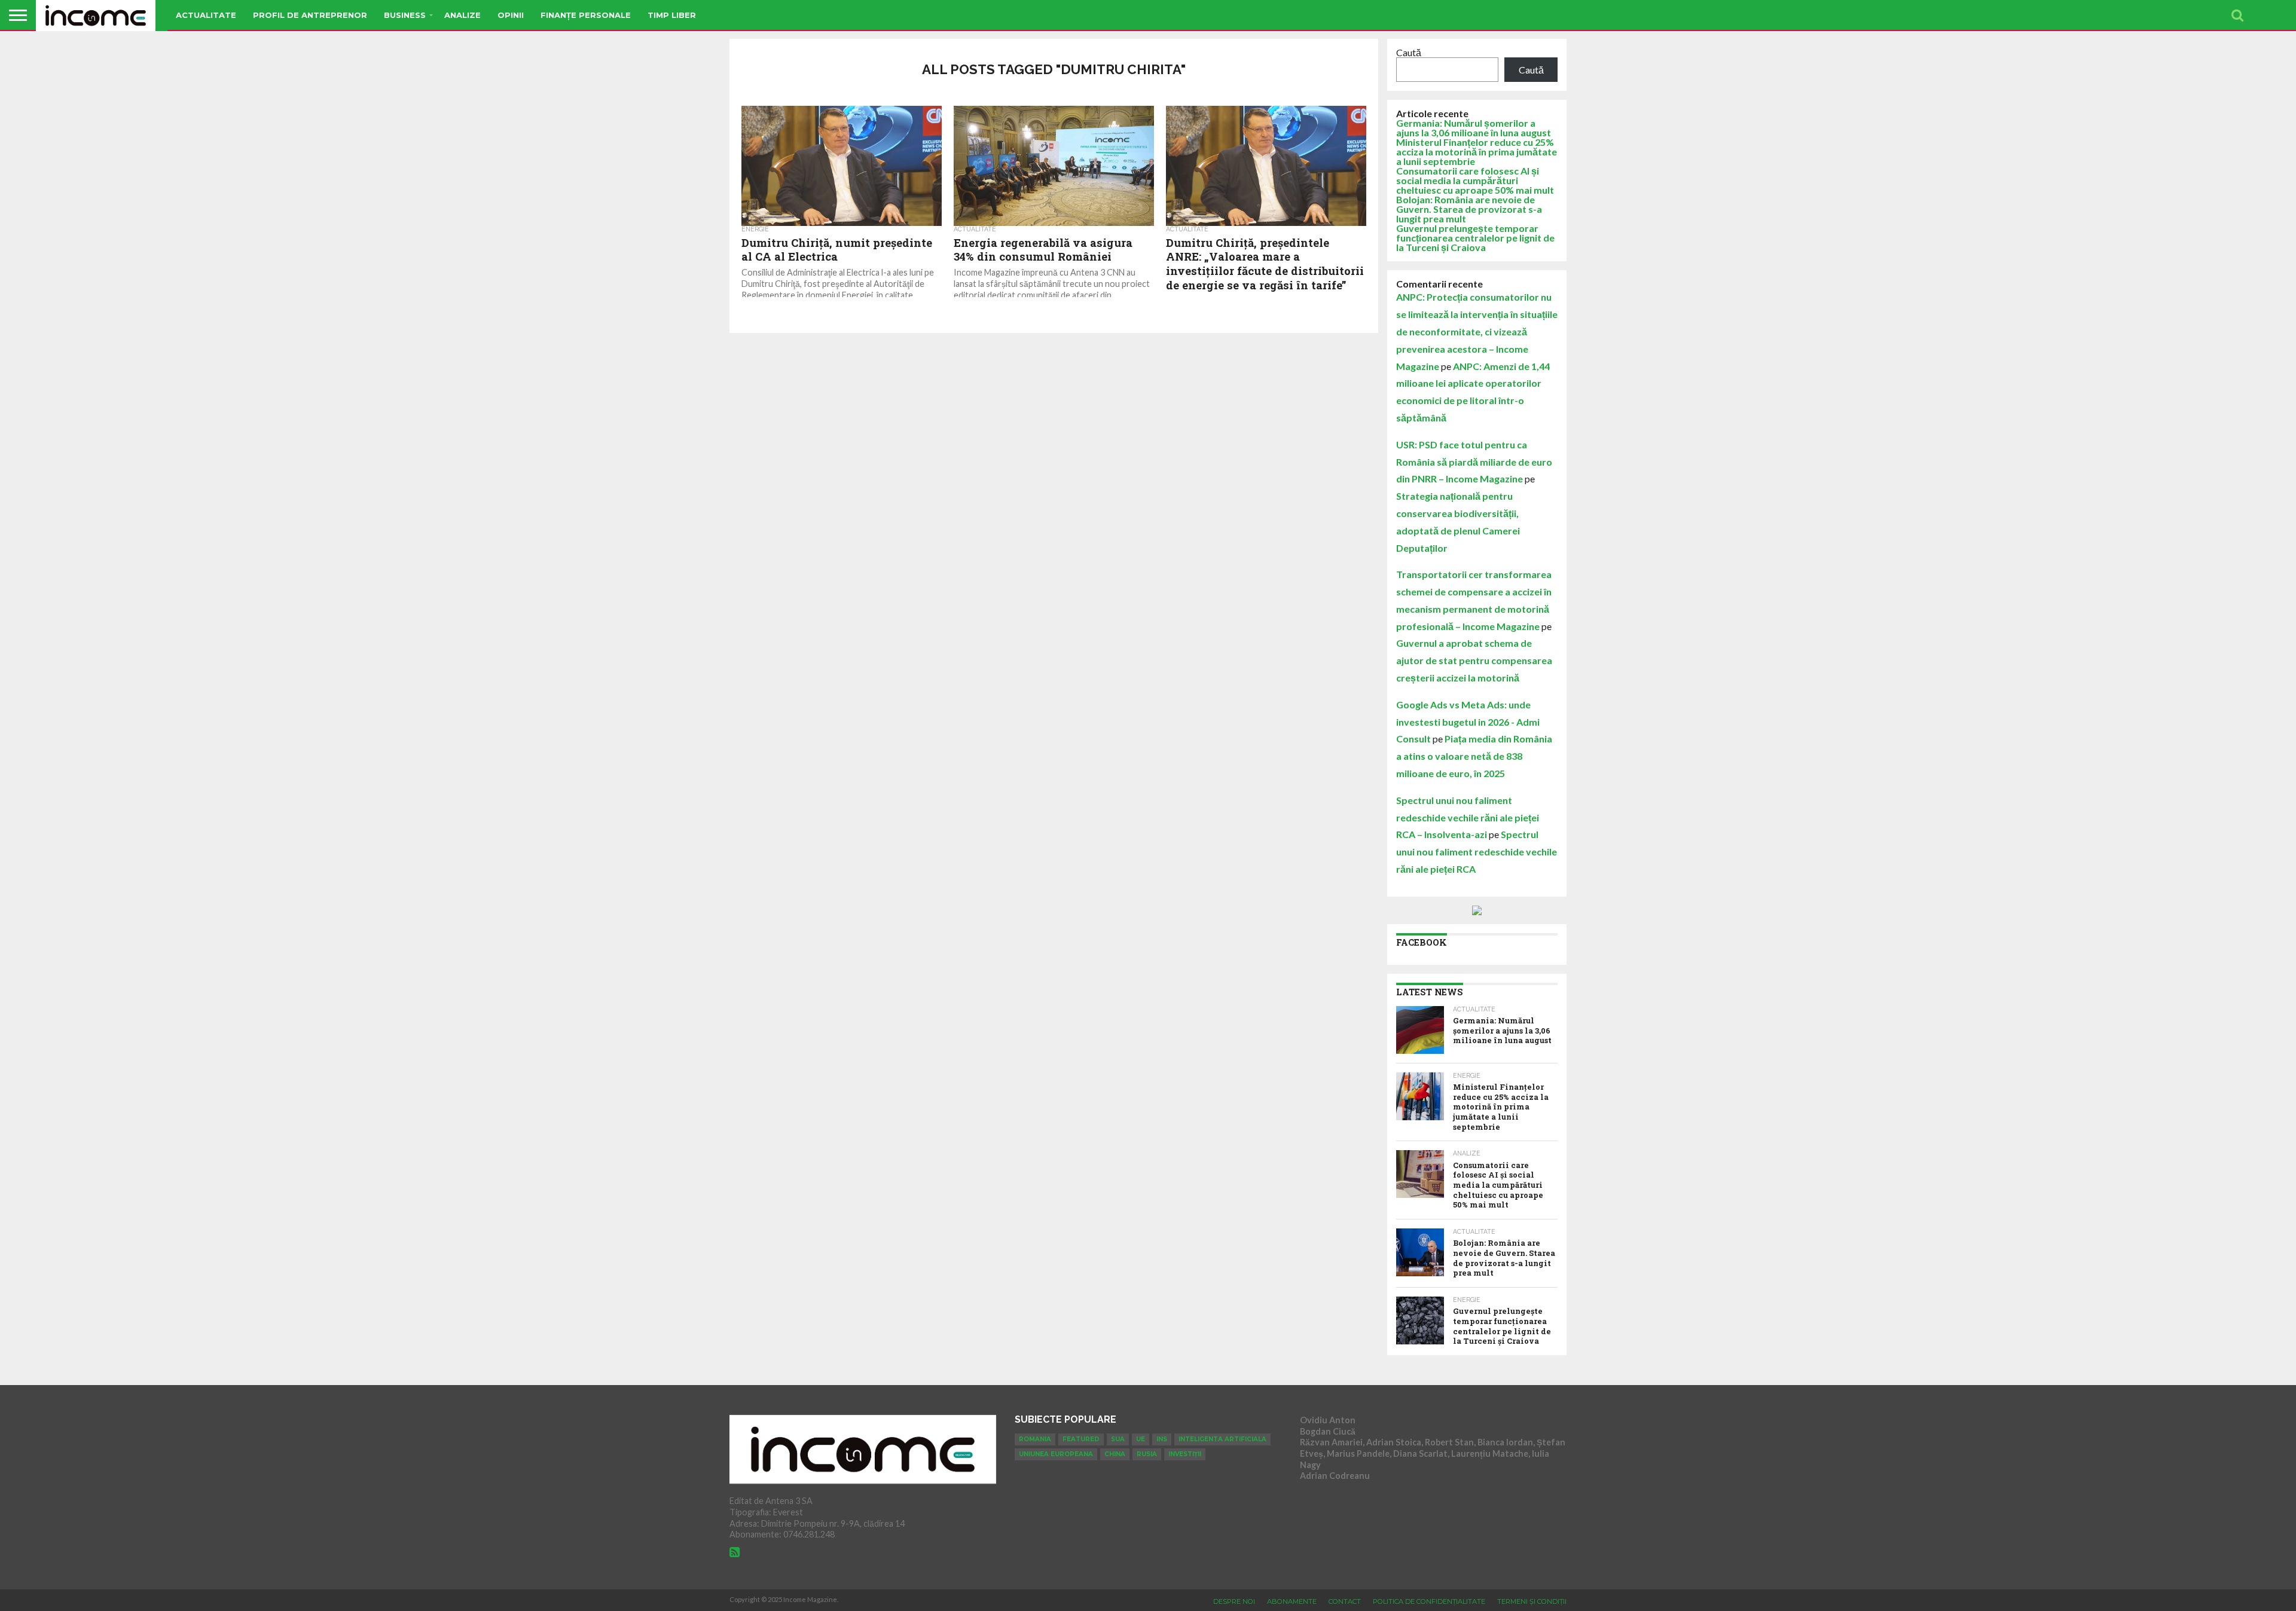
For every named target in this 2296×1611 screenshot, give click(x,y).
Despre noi (1234, 1601)
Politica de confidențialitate (1429, 1601)
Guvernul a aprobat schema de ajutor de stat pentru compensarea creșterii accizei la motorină (1474, 660)
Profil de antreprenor (310, 15)
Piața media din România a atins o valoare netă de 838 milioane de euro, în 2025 (1474, 756)
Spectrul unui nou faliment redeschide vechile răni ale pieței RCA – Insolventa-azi (1468, 817)
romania (1035, 1439)
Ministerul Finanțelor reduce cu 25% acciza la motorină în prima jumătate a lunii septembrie (1477, 152)
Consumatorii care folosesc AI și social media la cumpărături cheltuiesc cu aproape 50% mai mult (1475, 180)
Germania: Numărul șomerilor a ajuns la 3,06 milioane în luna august (1474, 128)
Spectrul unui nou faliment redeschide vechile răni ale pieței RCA (1477, 852)
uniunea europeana (1056, 1454)
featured (1081, 1439)
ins (1162, 1439)
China (1115, 1454)
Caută (1409, 52)
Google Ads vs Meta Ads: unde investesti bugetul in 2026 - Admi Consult (1468, 722)
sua (1118, 1439)
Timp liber (672, 15)
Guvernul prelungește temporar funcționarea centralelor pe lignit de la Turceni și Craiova (1475, 238)
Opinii (511, 15)
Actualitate (206, 15)
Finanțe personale (586, 15)
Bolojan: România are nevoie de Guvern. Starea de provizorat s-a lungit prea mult (1469, 209)
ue (1141, 1439)
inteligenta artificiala (1222, 1439)
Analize (462, 15)
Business (405, 15)
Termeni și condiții (1532, 1601)
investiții (1185, 1454)
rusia (1147, 1454)
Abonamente (1292, 1601)
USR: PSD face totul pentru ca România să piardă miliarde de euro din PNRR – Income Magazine (1474, 462)
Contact (1345, 1601)
